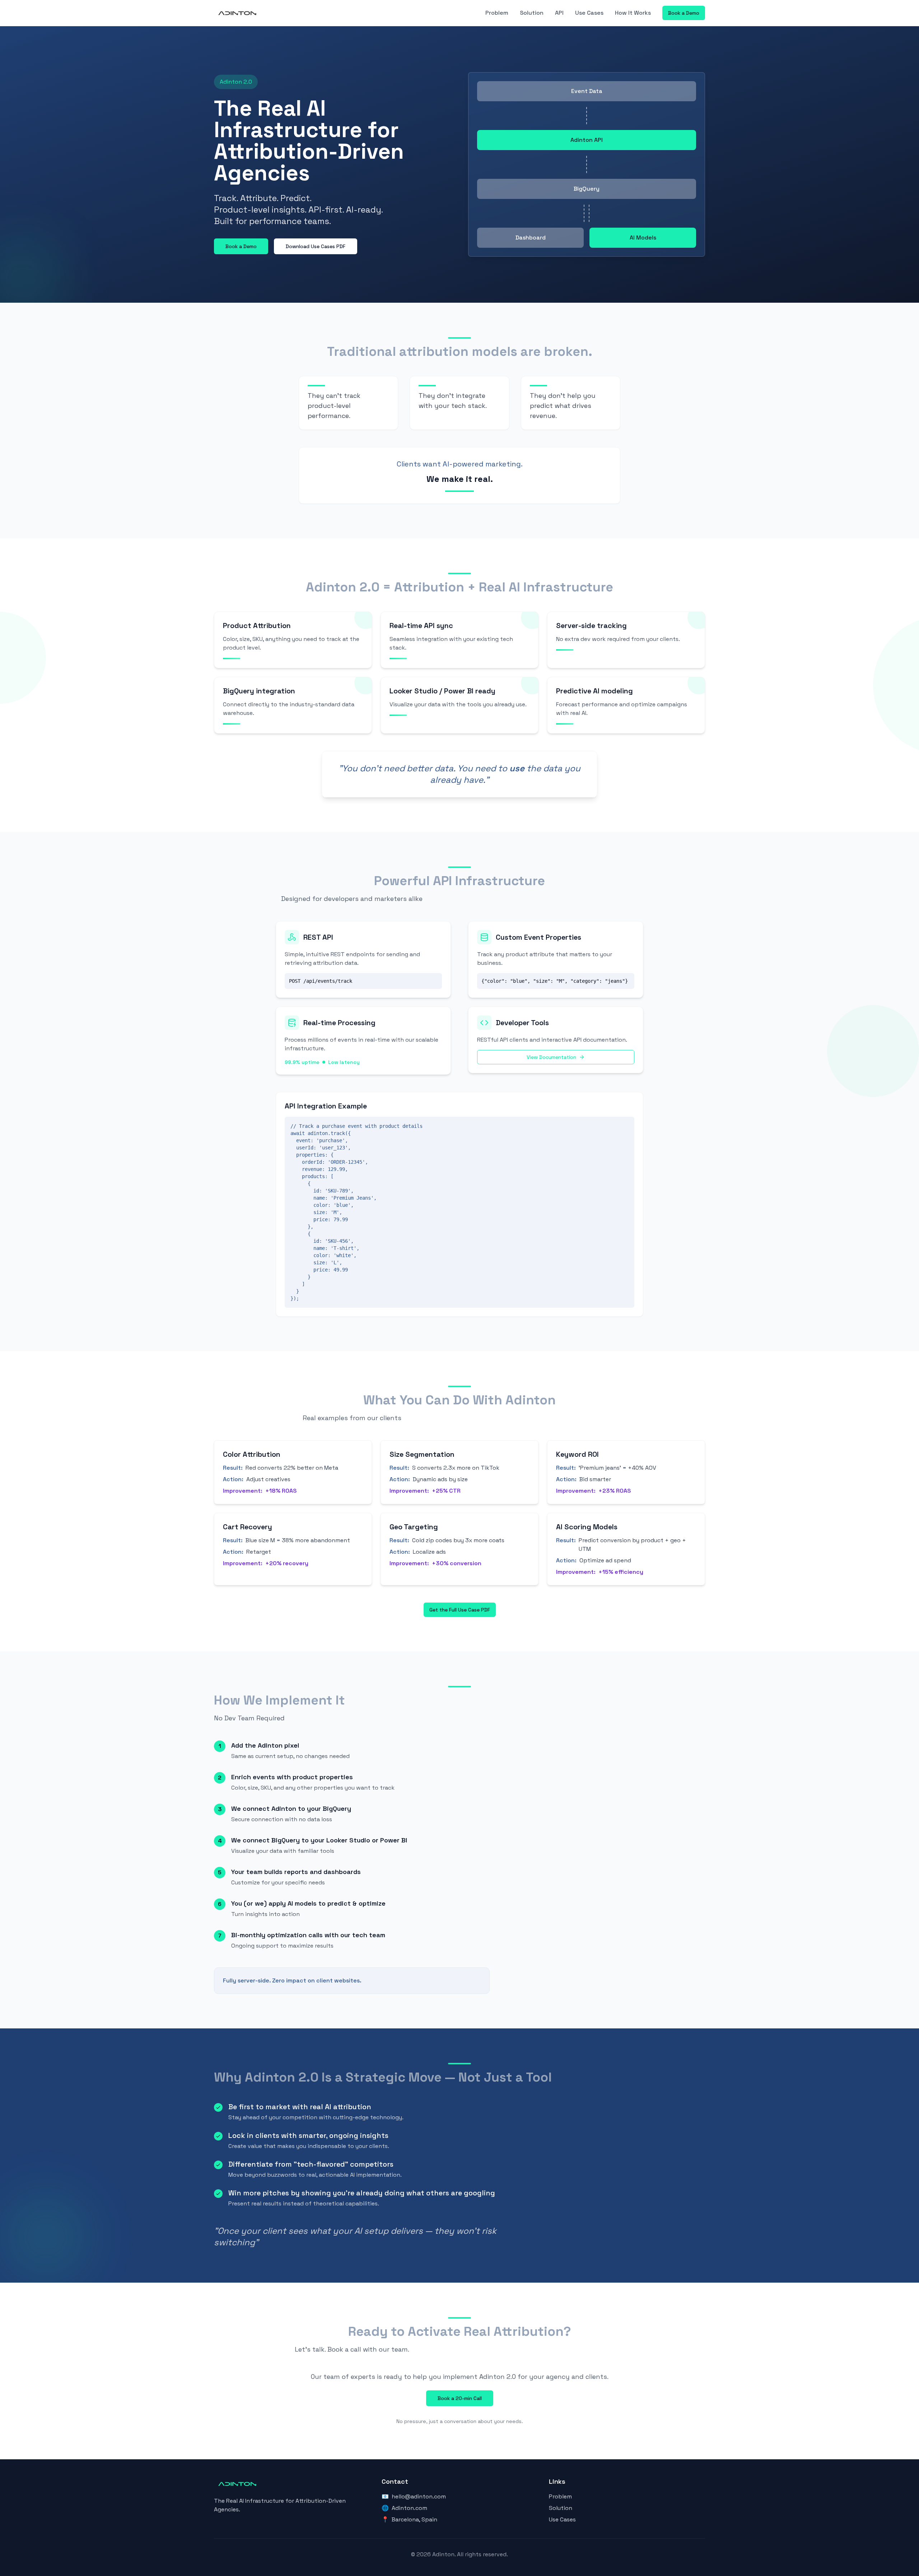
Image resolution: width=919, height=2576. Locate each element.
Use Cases (589, 13)
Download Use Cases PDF (316, 246)
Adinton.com (409, 2508)
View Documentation (551, 1057)
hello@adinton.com (419, 2496)
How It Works (633, 13)
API (559, 13)
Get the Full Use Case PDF (460, 1610)
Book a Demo (684, 13)
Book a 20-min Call (460, 2398)
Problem (497, 13)
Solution (532, 13)
